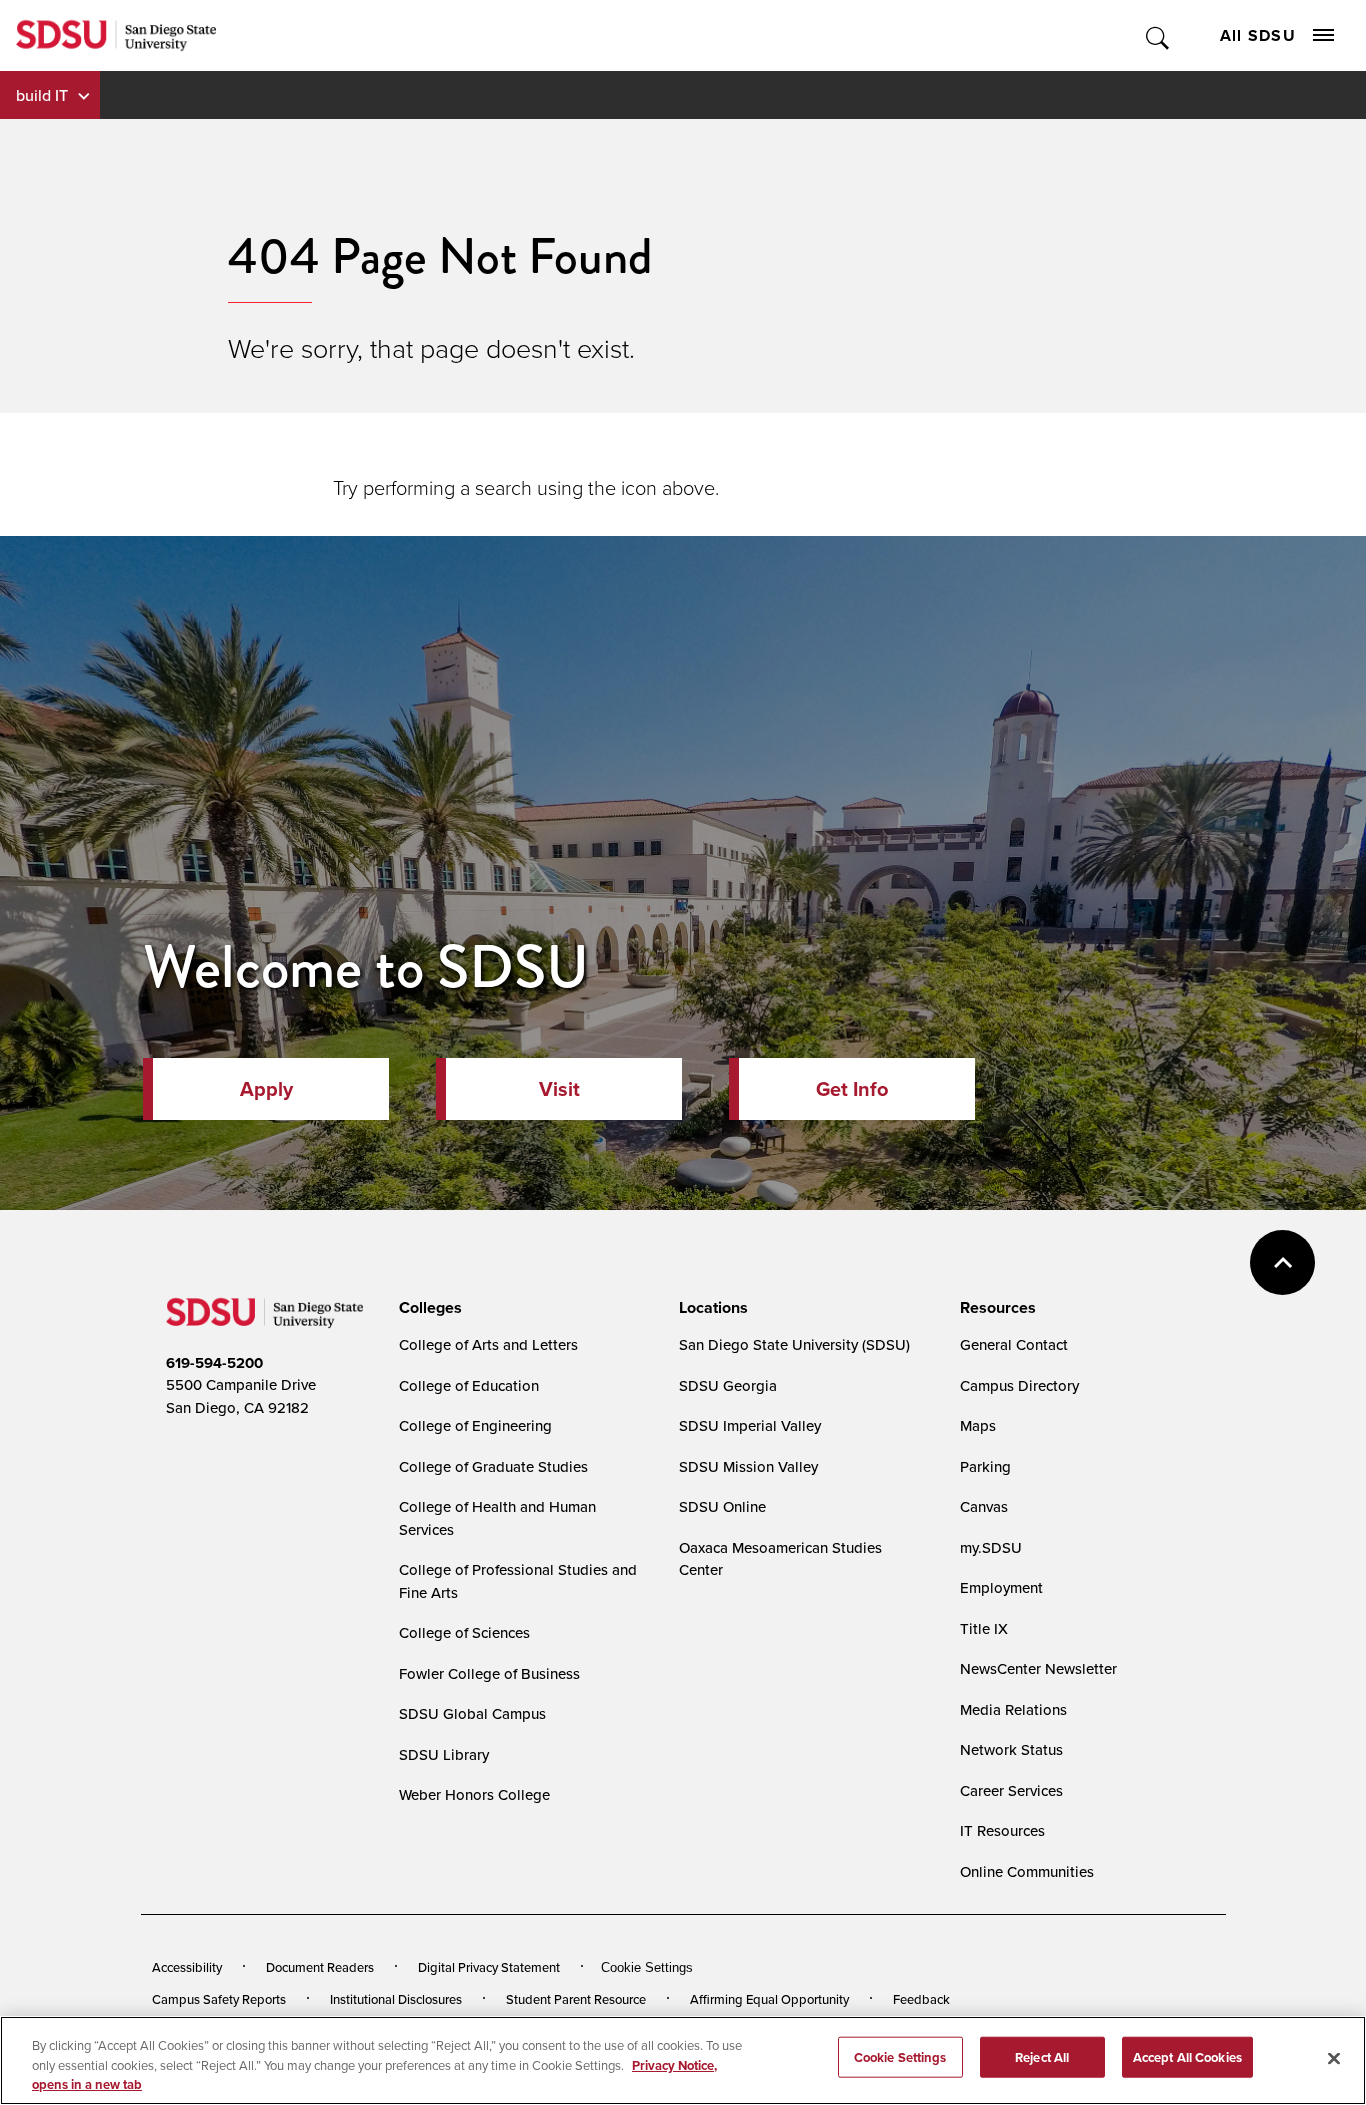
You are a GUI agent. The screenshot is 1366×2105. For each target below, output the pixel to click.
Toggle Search (1158, 35)
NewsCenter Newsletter (1038, 1668)
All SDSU (1258, 35)
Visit (559, 1089)
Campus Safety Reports (219, 1999)
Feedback (921, 1999)
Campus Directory (1019, 1385)
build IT (42, 95)
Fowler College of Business (489, 1673)
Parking (985, 1466)
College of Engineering (475, 1425)
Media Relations (1013, 1709)
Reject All (1042, 2056)
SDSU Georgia (728, 1385)
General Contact (1014, 1344)
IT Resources (1002, 1830)
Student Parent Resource (576, 1999)
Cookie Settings (647, 1967)
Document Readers (320, 1967)
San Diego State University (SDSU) (794, 1344)
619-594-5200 (214, 1363)
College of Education (469, 1385)
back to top (1282, 1262)
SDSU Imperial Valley (750, 1425)
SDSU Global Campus (472, 1713)
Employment (1001, 1587)
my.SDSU (991, 1547)
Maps (978, 1425)
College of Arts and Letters (488, 1344)
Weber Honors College (474, 1794)
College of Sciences (464, 1632)
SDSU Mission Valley (748, 1466)
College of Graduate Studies (493, 1466)
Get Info (852, 1089)
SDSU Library (444, 1754)
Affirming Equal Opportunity (769, 1999)
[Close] (1334, 2058)
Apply (266, 1089)
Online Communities (1027, 1871)
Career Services (1011, 1790)
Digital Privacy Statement (489, 1967)
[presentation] (427, 1308)
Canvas (984, 1506)
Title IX (984, 1628)
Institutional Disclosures (396, 1999)
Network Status (1011, 1749)
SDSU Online (722, 1506)
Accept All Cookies (1187, 2056)
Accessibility (187, 1967)
